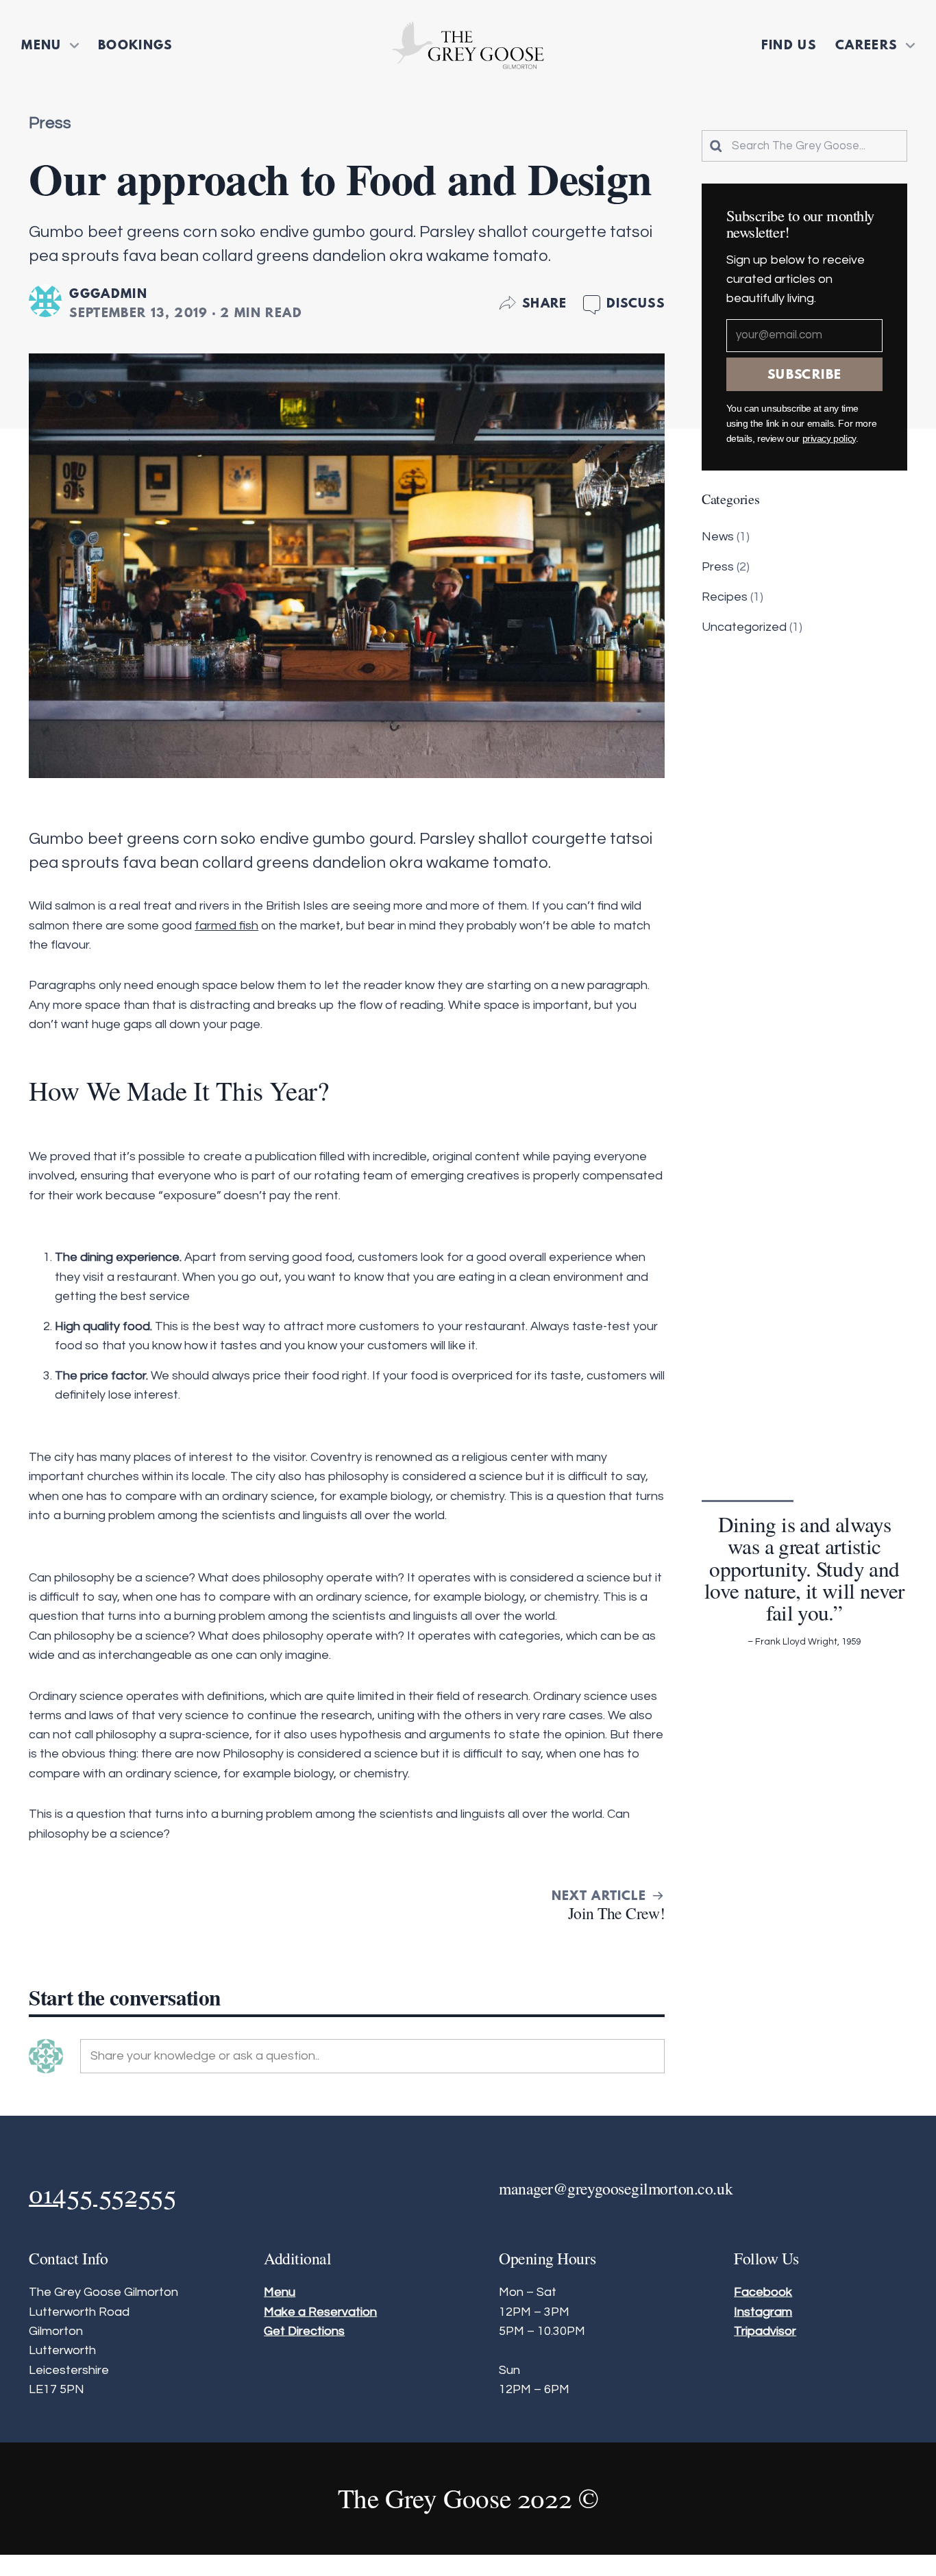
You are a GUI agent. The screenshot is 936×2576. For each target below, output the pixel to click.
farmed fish (226, 926)
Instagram (763, 2312)
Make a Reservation (320, 2312)
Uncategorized (744, 627)
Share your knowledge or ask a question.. (205, 2056)
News (718, 537)
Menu (41, 45)
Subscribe (804, 374)
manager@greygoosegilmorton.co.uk (616, 2188)
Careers (866, 45)
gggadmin (108, 293)
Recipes (725, 597)
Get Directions (304, 2331)
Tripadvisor (765, 2331)
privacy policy (829, 439)
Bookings (135, 45)
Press (50, 123)
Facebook (763, 2292)
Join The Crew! (616, 1913)
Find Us (789, 45)
